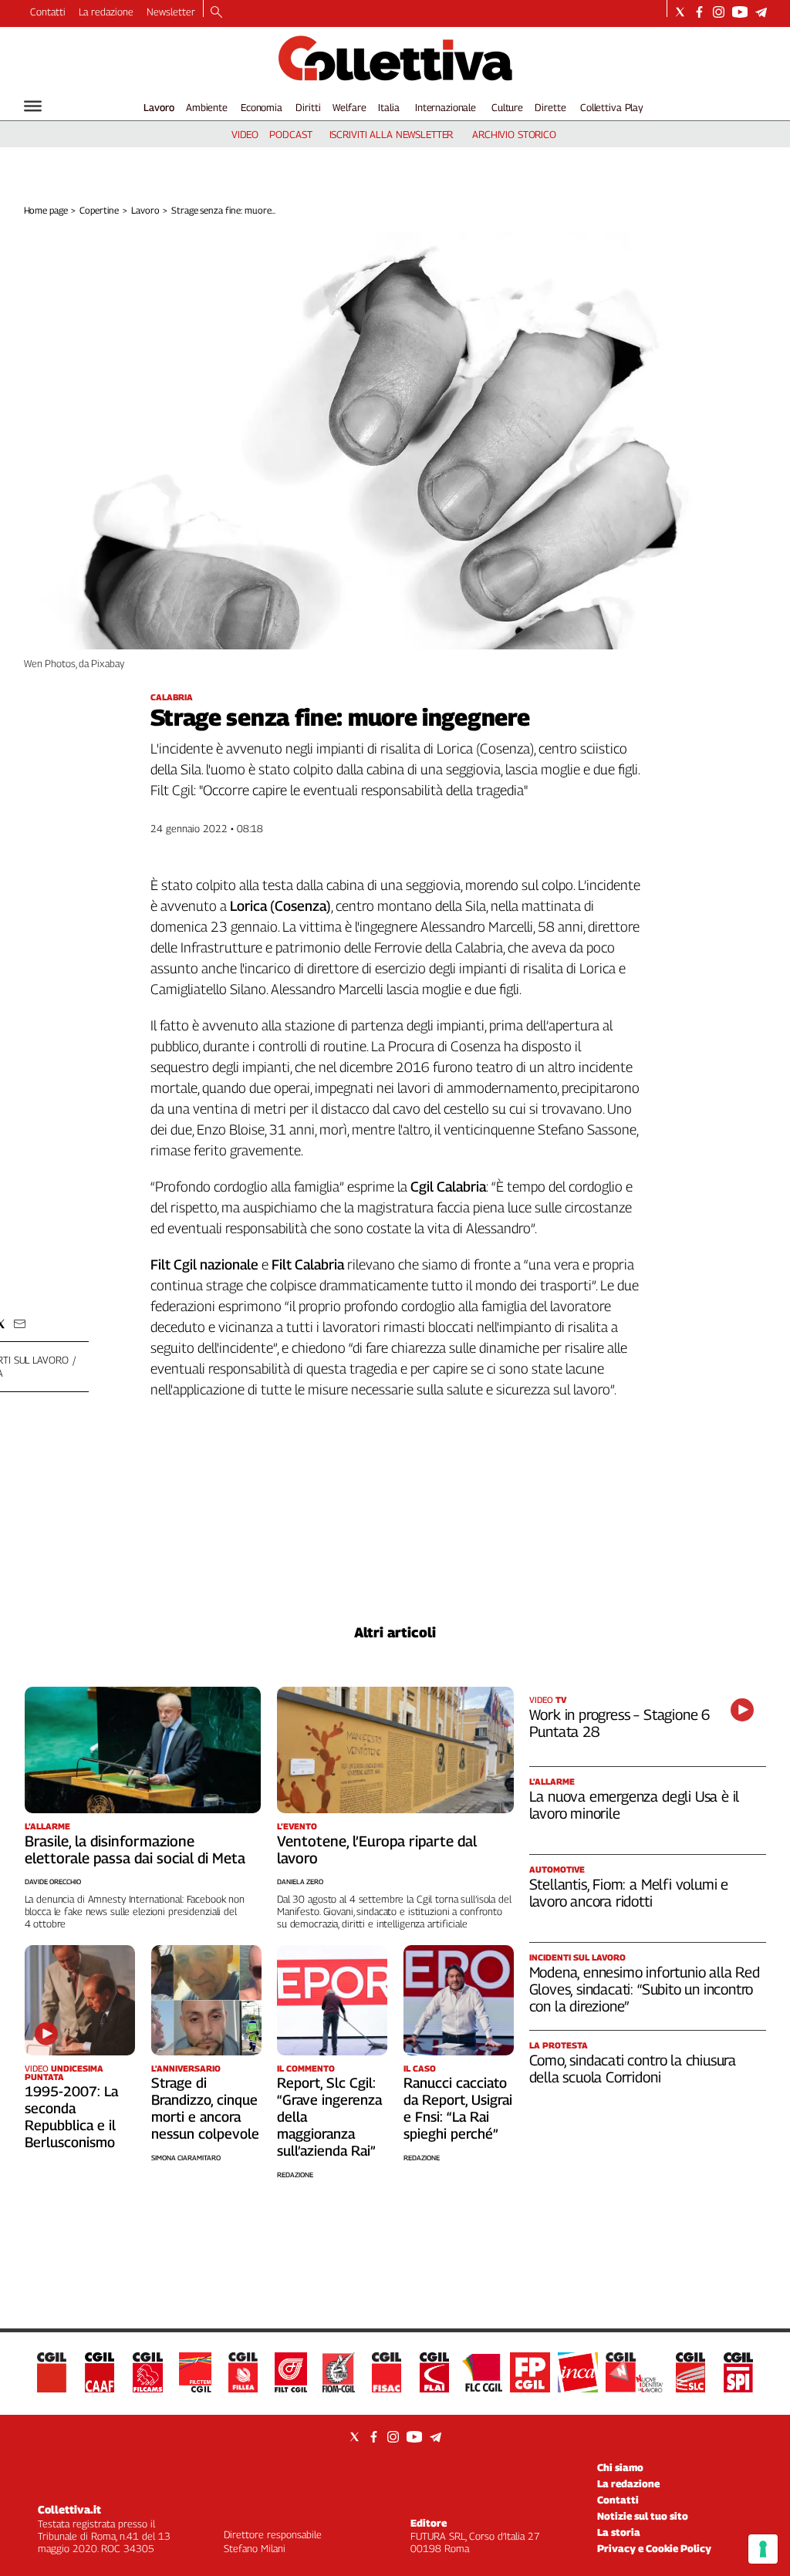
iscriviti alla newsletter (392, 134)
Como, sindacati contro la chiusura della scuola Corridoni (633, 2069)
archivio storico (514, 134)
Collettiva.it (69, 2509)
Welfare (349, 107)
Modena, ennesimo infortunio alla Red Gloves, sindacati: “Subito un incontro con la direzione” (645, 1989)
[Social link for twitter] (680, 12)
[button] (20, 1324)
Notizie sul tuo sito (643, 2516)
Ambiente (207, 107)
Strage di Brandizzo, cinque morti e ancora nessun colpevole (205, 2108)
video (245, 134)
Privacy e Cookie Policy (654, 2548)
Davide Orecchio (53, 1881)
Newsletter (171, 12)
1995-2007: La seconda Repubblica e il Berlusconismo (71, 2117)
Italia (388, 107)
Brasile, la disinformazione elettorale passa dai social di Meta (135, 1849)
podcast (290, 134)
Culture (507, 107)
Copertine (99, 210)
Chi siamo (620, 2467)
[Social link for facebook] (699, 12)
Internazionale (446, 107)
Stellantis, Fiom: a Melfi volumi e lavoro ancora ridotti (629, 1893)
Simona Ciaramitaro (186, 2158)
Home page (46, 210)
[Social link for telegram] (761, 12)
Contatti (48, 12)
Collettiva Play (612, 107)
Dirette (550, 107)
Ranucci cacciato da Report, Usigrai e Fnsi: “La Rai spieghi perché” (458, 2108)
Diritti (308, 107)
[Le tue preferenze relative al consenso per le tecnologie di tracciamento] (763, 2549)
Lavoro (159, 107)
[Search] (216, 13)
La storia (619, 2532)
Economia (262, 107)
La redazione (106, 12)
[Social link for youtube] (740, 12)
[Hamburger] (33, 106)
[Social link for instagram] (719, 12)
